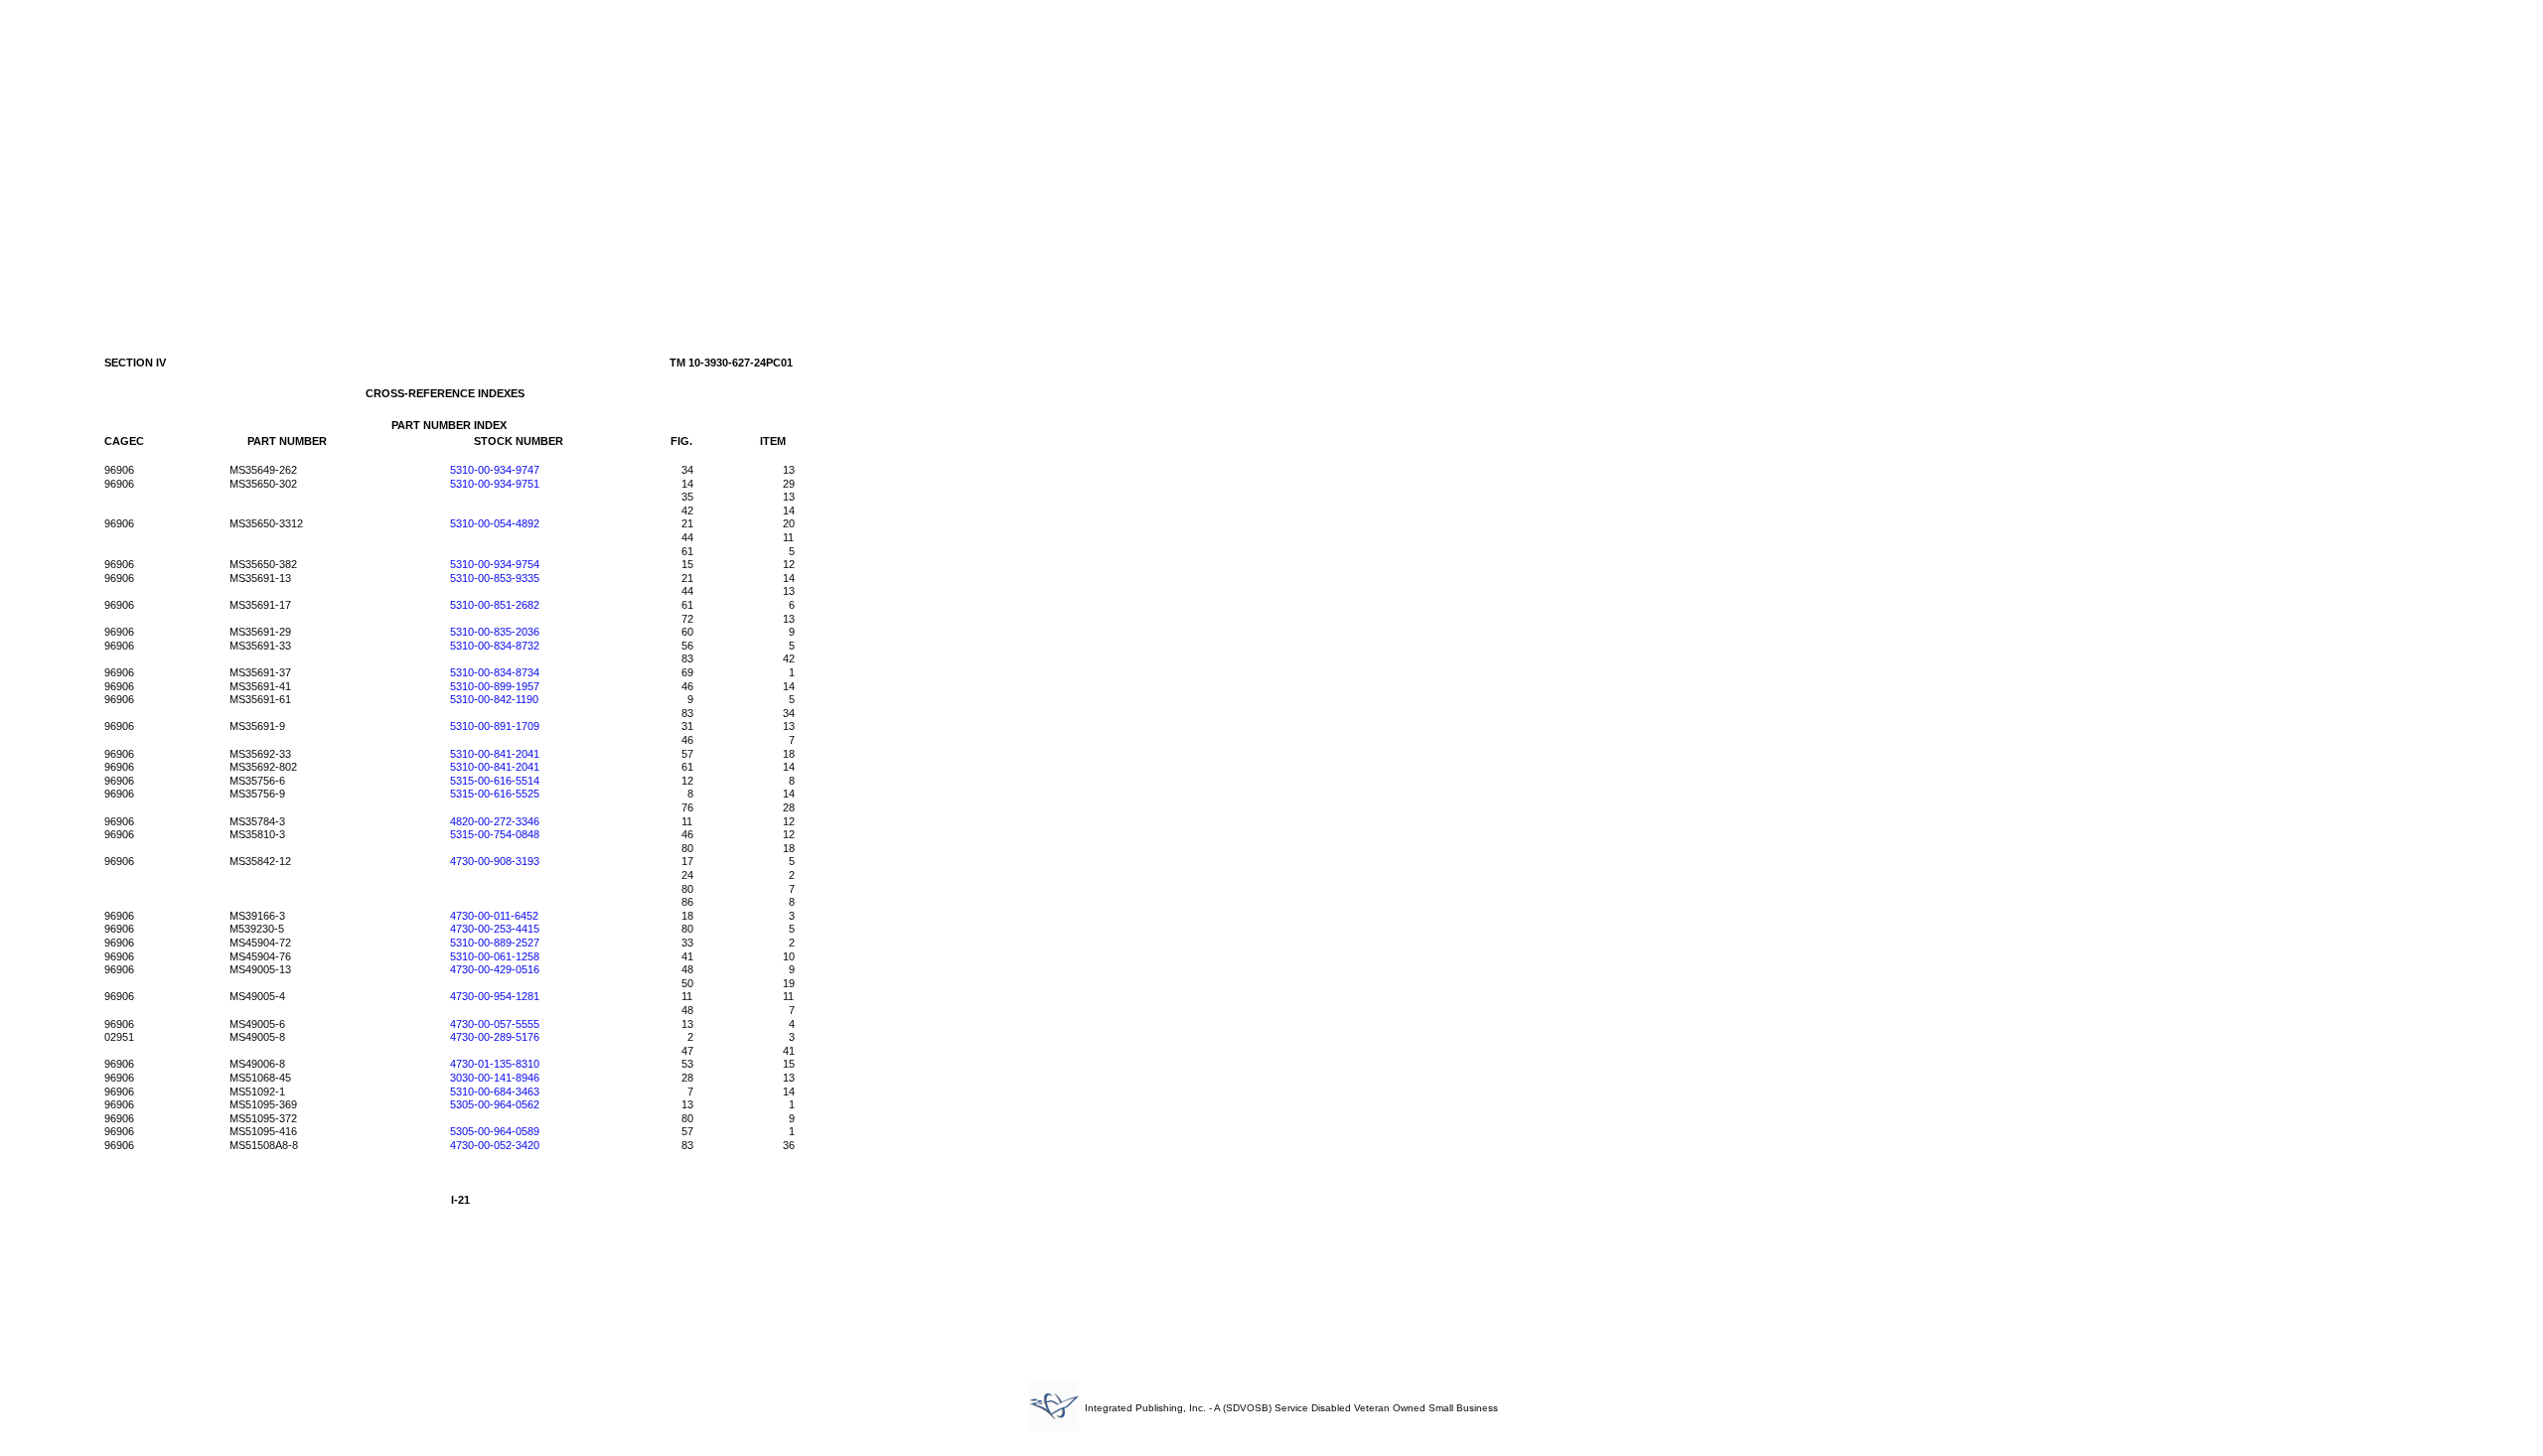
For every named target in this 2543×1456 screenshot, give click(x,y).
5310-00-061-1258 (495, 956)
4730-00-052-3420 (495, 1145)
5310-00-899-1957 (495, 686)
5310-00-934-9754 (495, 564)
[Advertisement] (1271, 157)
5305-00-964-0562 (495, 1104)
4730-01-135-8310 (495, 1064)
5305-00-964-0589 (495, 1131)
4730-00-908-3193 (495, 861)
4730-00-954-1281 (495, 996)
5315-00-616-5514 (495, 781)
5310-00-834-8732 (495, 646)
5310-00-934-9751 (495, 484)
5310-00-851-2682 (495, 605)
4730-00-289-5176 (495, 1037)
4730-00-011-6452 (494, 916)
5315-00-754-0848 (495, 834)
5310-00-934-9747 (495, 470)
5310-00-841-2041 (495, 754)
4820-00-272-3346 (495, 821)
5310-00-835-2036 (495, 632)
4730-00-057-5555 (495, 1024)
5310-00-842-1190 (494, 699)
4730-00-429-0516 (495, 969)
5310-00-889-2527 (495, 943)
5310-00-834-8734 (495, 672)
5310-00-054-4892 (495, 523)
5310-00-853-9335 (495, 578)
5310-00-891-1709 (495, 726)
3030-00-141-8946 (495, 1078)
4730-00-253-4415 (495, 929)
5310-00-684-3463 (495, 1092)
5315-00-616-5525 (495, 794)
